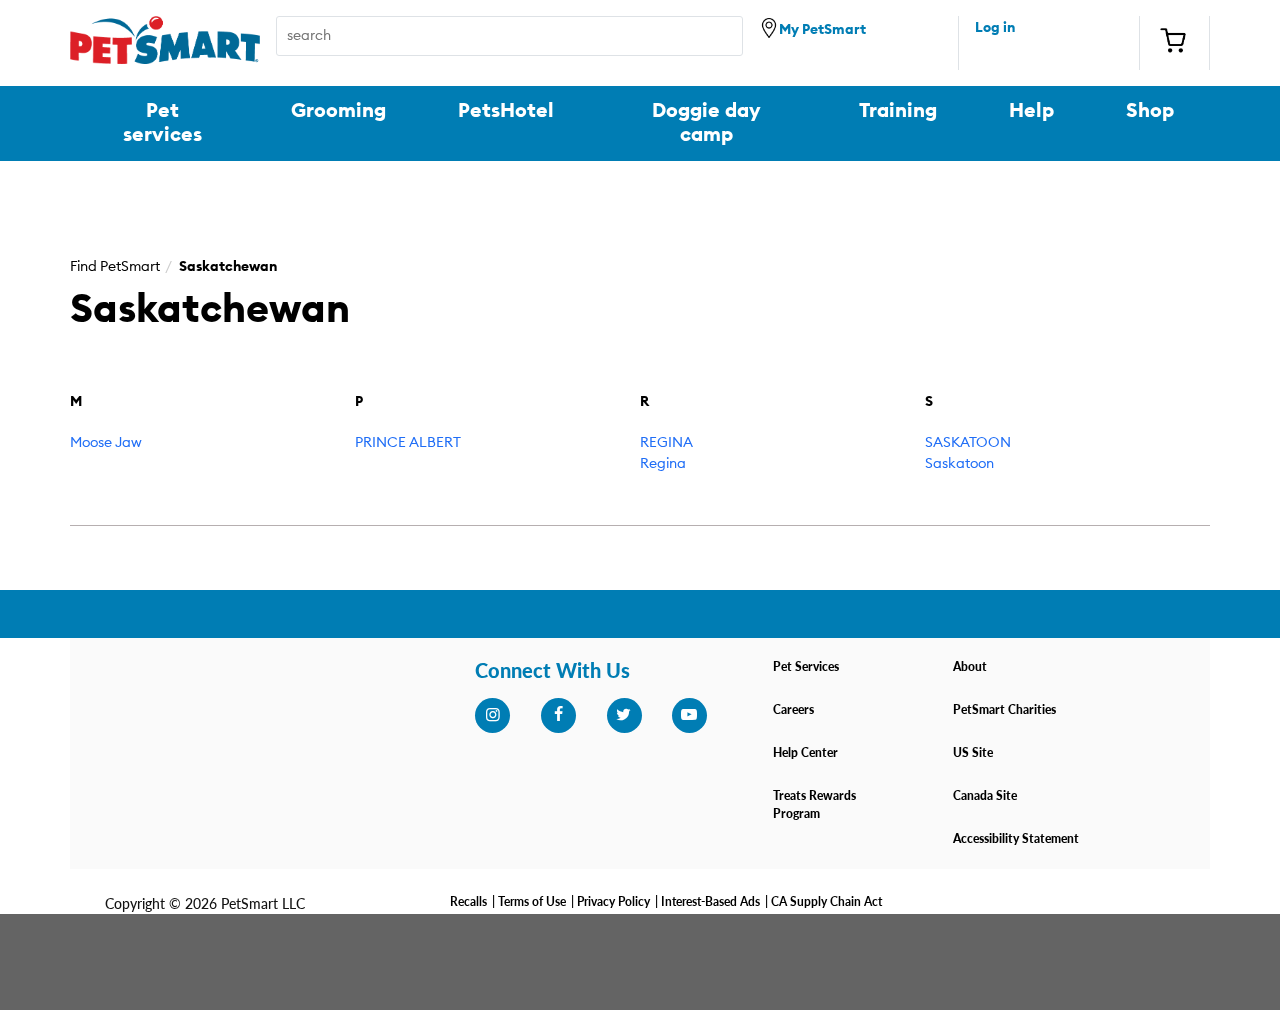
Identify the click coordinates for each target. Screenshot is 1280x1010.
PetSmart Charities (1004, 709)
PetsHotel (506, 111)
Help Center (805, 752)
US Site (973, 752)
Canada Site (985, 795)
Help (1031, 111)
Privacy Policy (613, 901)
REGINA (666, 443)
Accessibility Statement (1016, 838)
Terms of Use (532, 901)
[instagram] (492, 715)
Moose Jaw (106, 443)
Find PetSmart (115, 267)
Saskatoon (959, 464)
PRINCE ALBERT (408, 443)
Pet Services (806, 666)
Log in (995, 28)
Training (898, 111)
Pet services (162, 123)
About (970, 666)
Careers (793, 709)
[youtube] (689, 715)
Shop (1150, 111)
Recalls (468, 901)
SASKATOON (968, 443)
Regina (663, 464)
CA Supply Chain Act (826, 901)
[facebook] (558, 715)
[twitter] (624, 715)
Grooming (338, 111)
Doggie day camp (706, 123)
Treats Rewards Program (814, 804)
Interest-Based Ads (710, 901)
